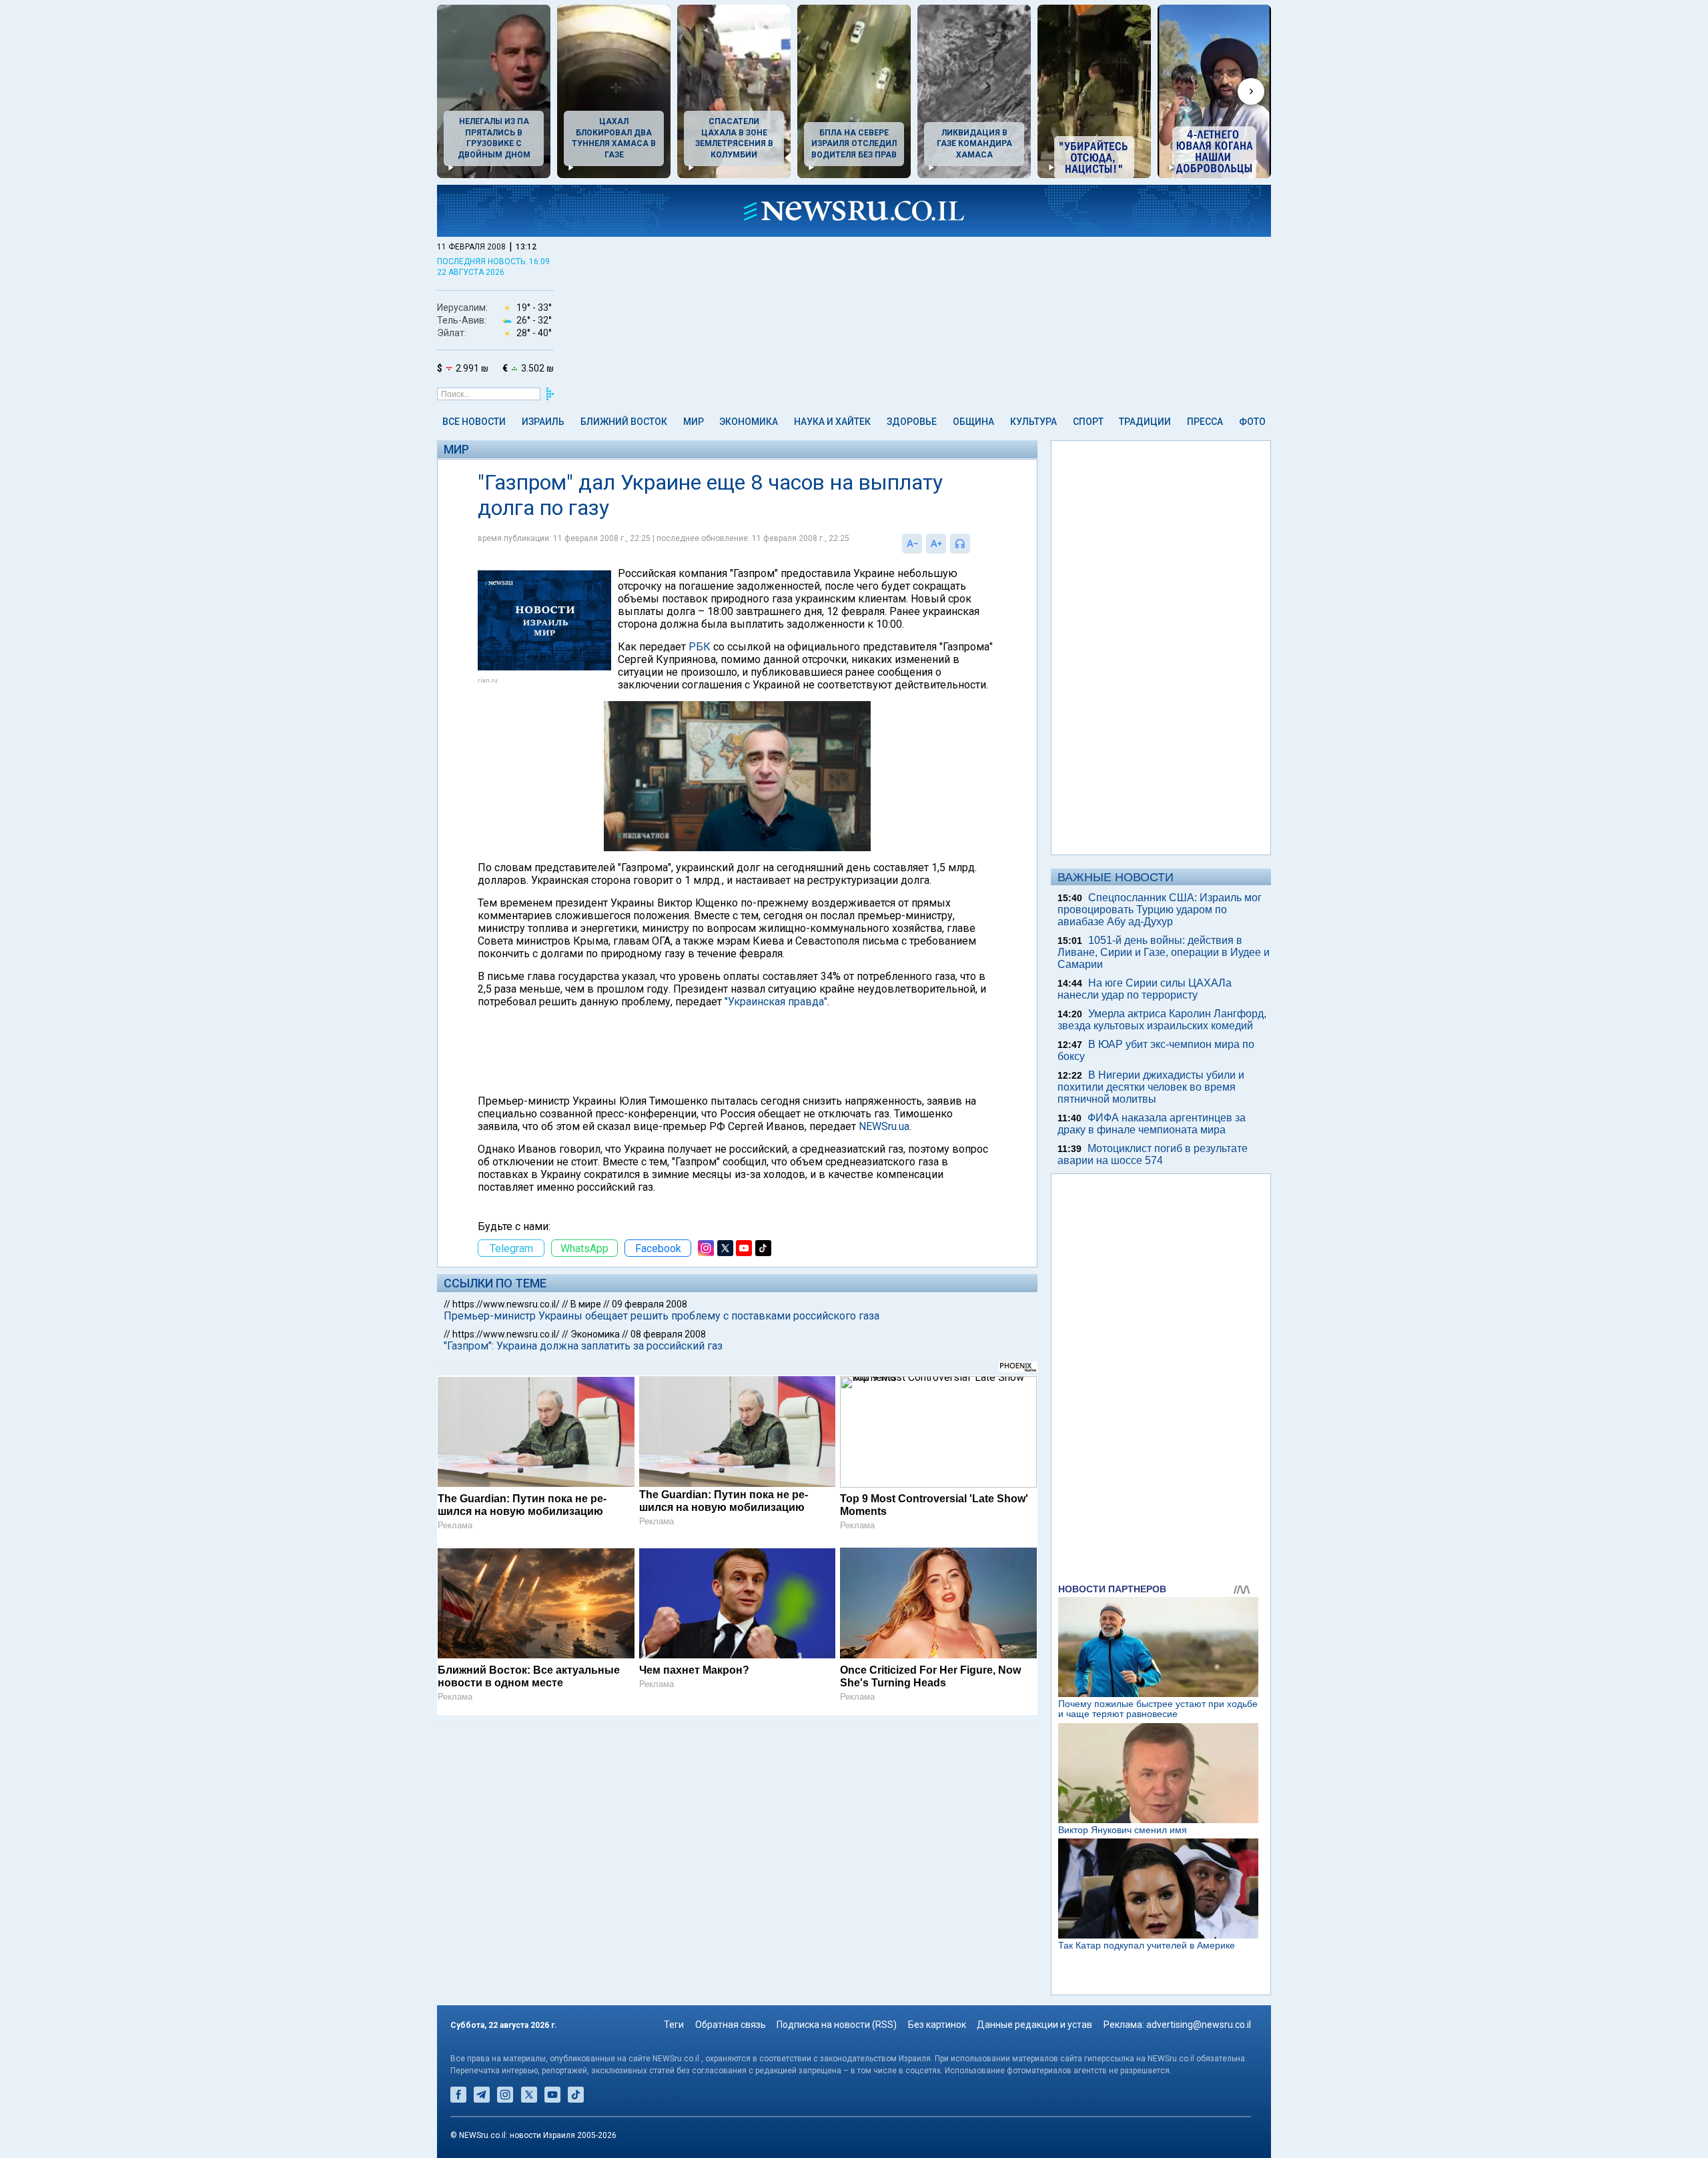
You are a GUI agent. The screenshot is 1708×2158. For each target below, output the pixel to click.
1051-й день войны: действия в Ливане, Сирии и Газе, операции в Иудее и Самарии (1164, 952)
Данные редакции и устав (1034, 2025)
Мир (694, 422)
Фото (1252, 422)
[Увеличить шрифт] (936, 544)
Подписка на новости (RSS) (837, 2025)
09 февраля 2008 (650, 1304)
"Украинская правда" (776, 1002)
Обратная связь (731, 2025)
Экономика (749, 422)
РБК (700, 647)
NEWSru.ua (884, 1126)
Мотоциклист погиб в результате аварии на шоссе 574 (1153, 1154)
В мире (586, 1304)
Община (973, 422)
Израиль (543, 422)
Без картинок (937, 2025)
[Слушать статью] (973, 544)
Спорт (1088, 422)
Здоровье (912, 422)
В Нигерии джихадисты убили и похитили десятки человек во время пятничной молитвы (1151, 1087)
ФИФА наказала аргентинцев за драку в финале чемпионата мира (1152, 1124)
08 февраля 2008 (668, 1334)
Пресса (1205, 422)
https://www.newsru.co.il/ (506, 1304)
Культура (1033, 422)
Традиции (1145, 422)
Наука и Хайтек (832, 422)
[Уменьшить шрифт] (912, 544)
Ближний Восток (624, 422)
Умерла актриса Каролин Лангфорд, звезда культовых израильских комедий (1162, 1020)
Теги (674, 2025)
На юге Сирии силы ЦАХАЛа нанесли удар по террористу (1145, 989)
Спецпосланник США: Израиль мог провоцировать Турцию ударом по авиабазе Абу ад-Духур (1160, 910)
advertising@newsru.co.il (1199, 2025)
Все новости (474, 422)
